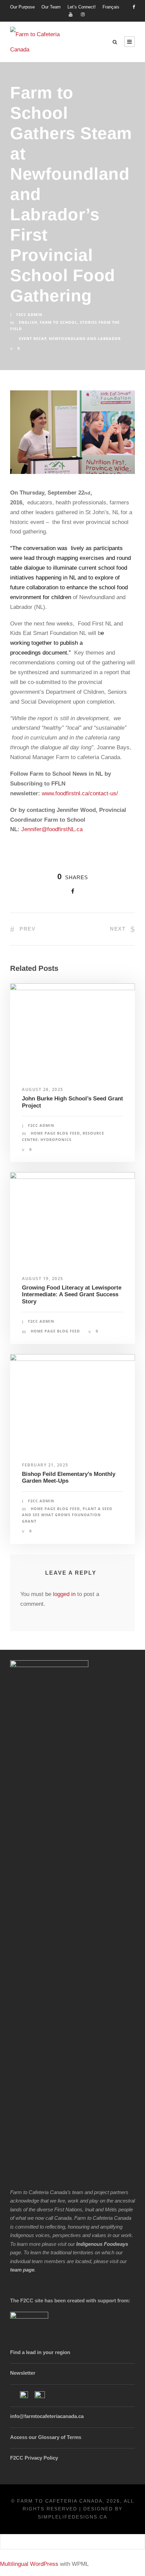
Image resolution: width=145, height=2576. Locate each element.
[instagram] (83, 14)
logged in (64, 1594)
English (28, 322)
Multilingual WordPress (29, 2564)
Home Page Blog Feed (55, 1133)
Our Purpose (22, 7)
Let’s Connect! (82, 7)
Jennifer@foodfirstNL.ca (52, 829)
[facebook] (134, 7)
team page (22, 2270)
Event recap (33, 338)
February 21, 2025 (45, 1465)
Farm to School (59, 322)
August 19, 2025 (43, 1279)
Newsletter (23, 2373)
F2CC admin (29, 314)
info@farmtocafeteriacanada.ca (47, 2416)
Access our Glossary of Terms (46, 2437)
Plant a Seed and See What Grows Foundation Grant (67, 1515)
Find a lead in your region (40, 2352)
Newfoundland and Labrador (85, 338)
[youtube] (71, 14)
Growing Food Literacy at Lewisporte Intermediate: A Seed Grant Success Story (72, 1295)
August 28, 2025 (43, 1089)
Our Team (51, 7)
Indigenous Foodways (102, 2244)
